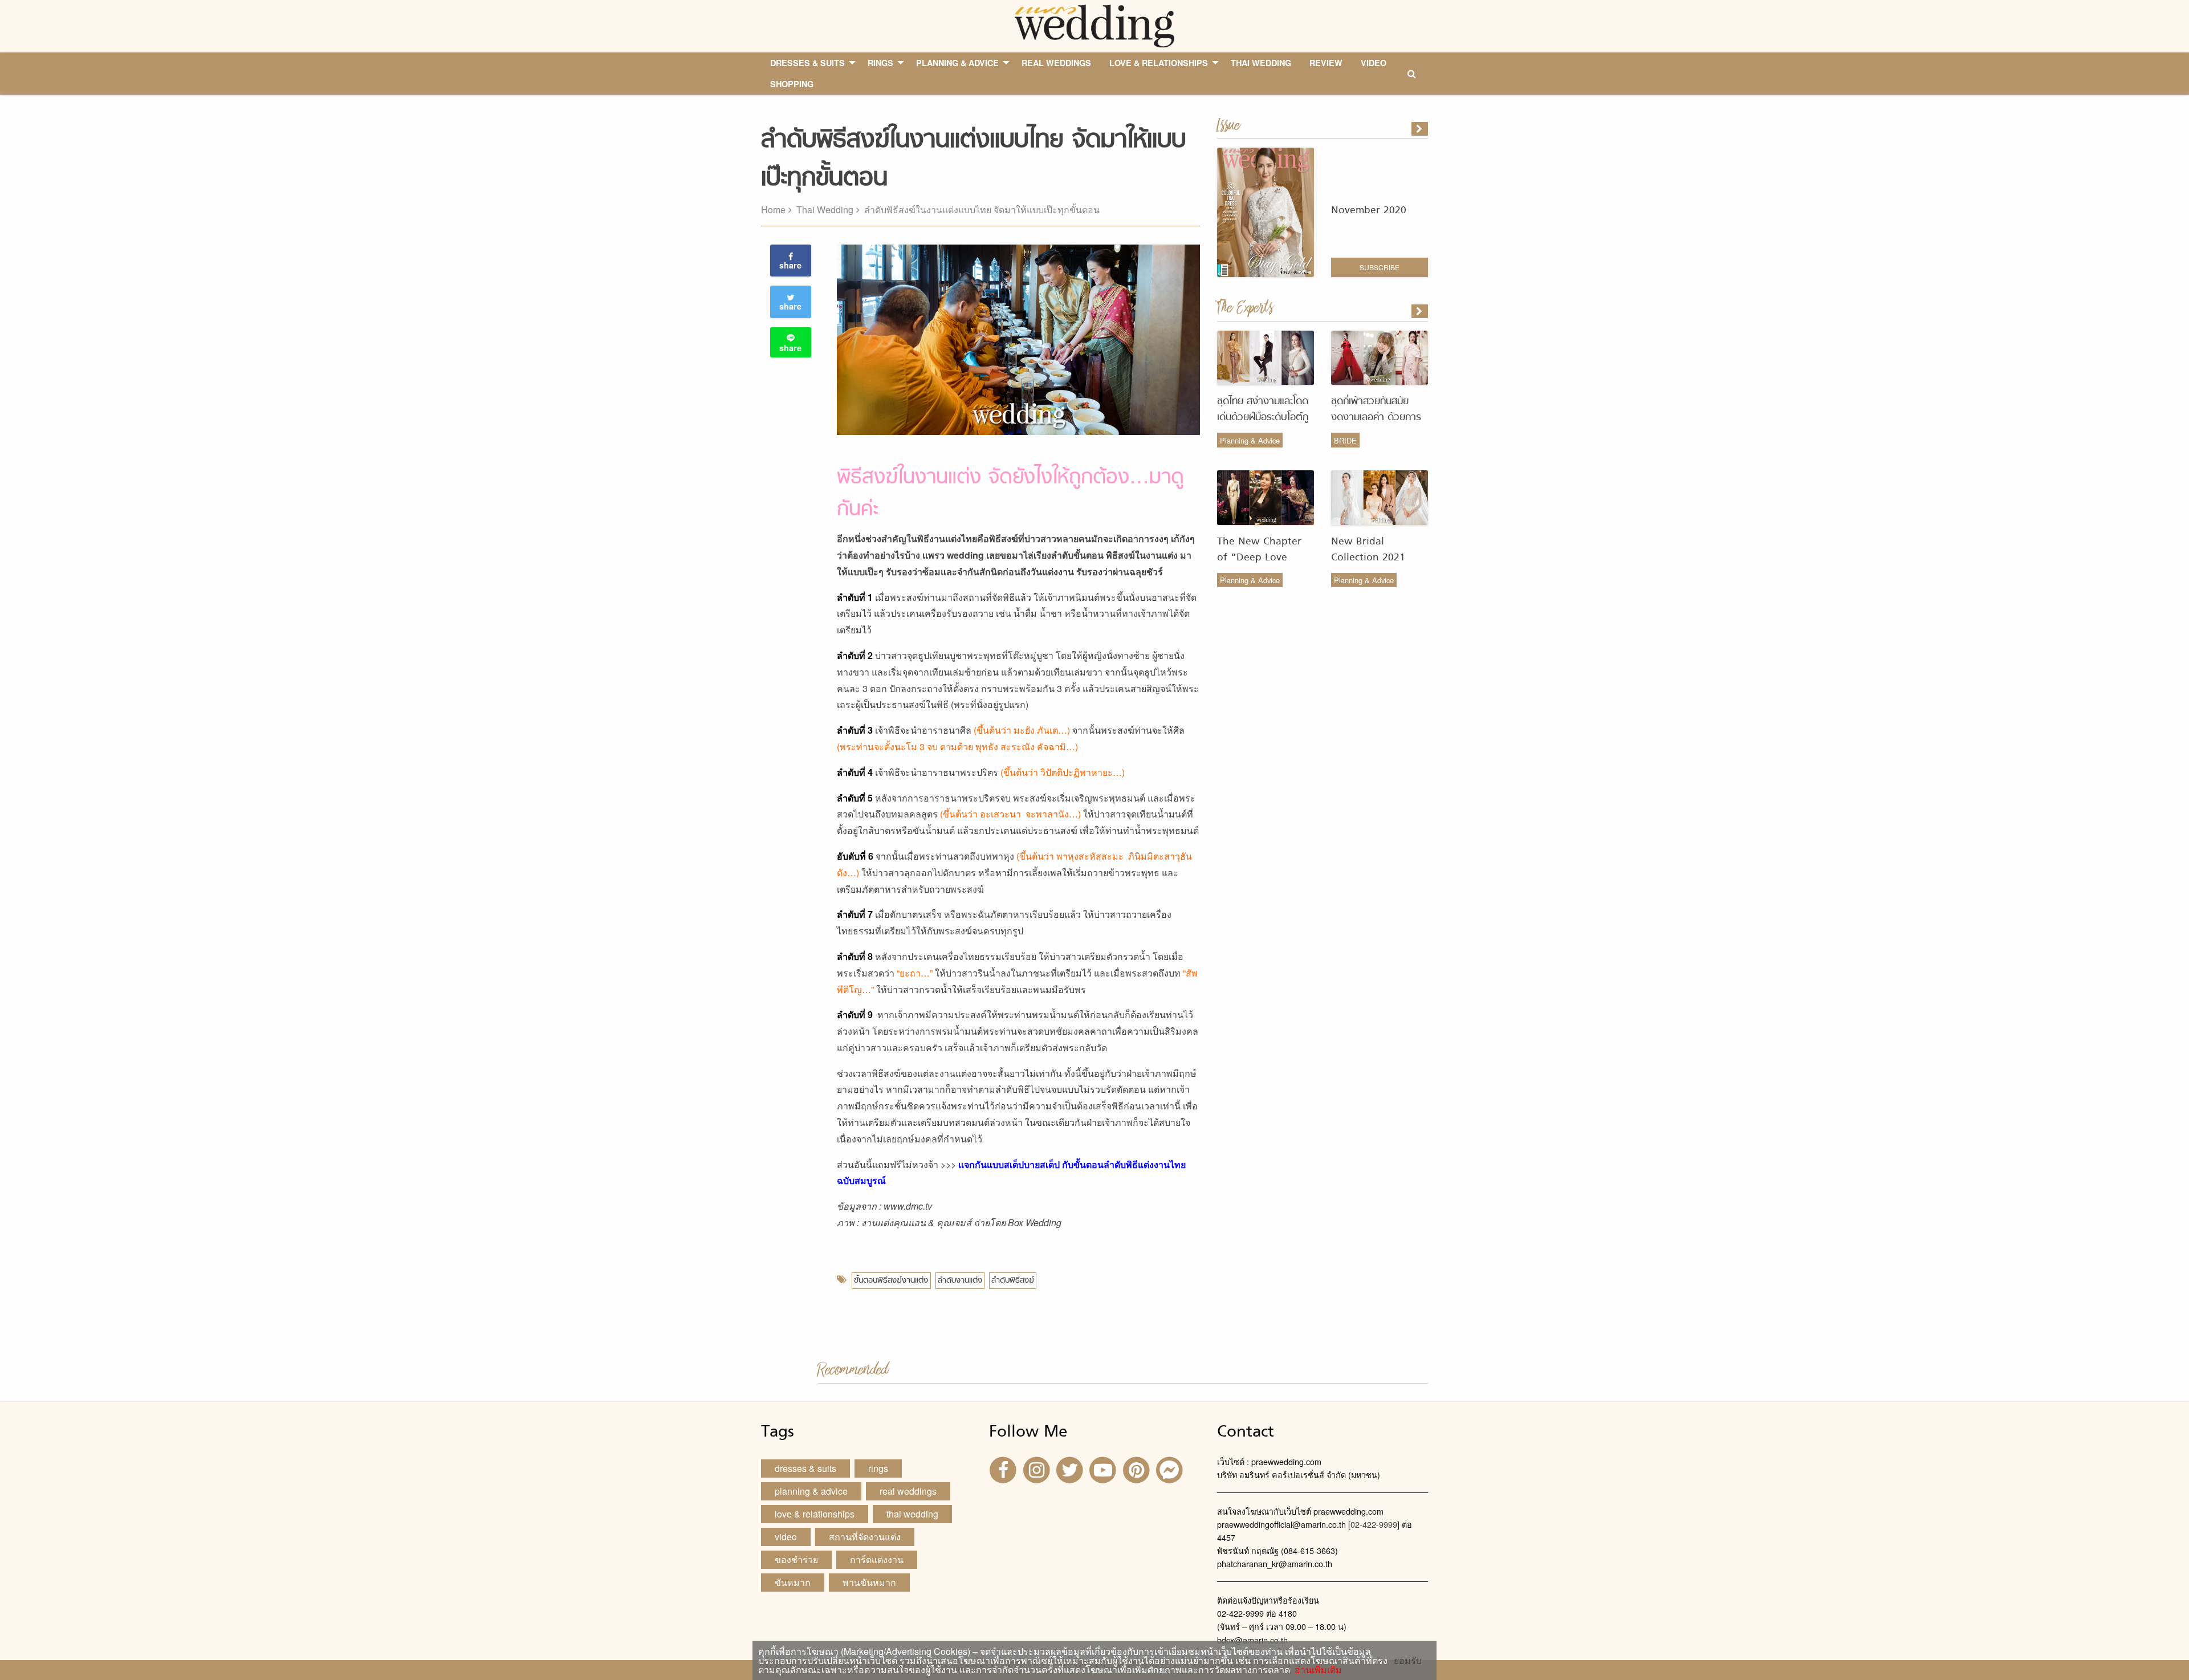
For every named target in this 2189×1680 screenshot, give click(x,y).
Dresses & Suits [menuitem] (807, 63)
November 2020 (1369, 211)
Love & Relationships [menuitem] (1159, 63)
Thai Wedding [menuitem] (1261, 63)
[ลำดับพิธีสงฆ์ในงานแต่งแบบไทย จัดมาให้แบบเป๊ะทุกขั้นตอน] (1421, 311)
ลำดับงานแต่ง (960, 1281)
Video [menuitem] (1374, 63)
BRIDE (1345, 440)
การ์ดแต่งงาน (877, 1559)
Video (786, 1537)
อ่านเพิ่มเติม (1316, 1669)
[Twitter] (1071, 1469)
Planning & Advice (1250, 440)
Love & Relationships (815, 1514)
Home (773, 210)
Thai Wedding (825, 210)
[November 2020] (1421, 129)
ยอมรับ (1408, 1661)
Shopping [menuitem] (792, 84)
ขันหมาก (793, 1582)
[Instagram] (1037, 1469)
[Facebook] (1004, 1469)
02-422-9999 (1374, 1524)
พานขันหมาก (869, 1582)
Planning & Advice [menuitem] (957, 63)
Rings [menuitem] (880, 63)
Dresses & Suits (805, 1468)
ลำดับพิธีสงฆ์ (1013, 1281)
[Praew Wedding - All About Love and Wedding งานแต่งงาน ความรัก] (1094, 25)
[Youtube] (1104, 1469)
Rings (878, 1468)
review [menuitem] (1326, 63)
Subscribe (1380, 267)
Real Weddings (908, 1491)
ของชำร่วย (796, 1559)
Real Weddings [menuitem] (1056, 63)
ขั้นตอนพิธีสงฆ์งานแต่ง (891, 1281)
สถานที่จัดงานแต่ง (865, 1537)
